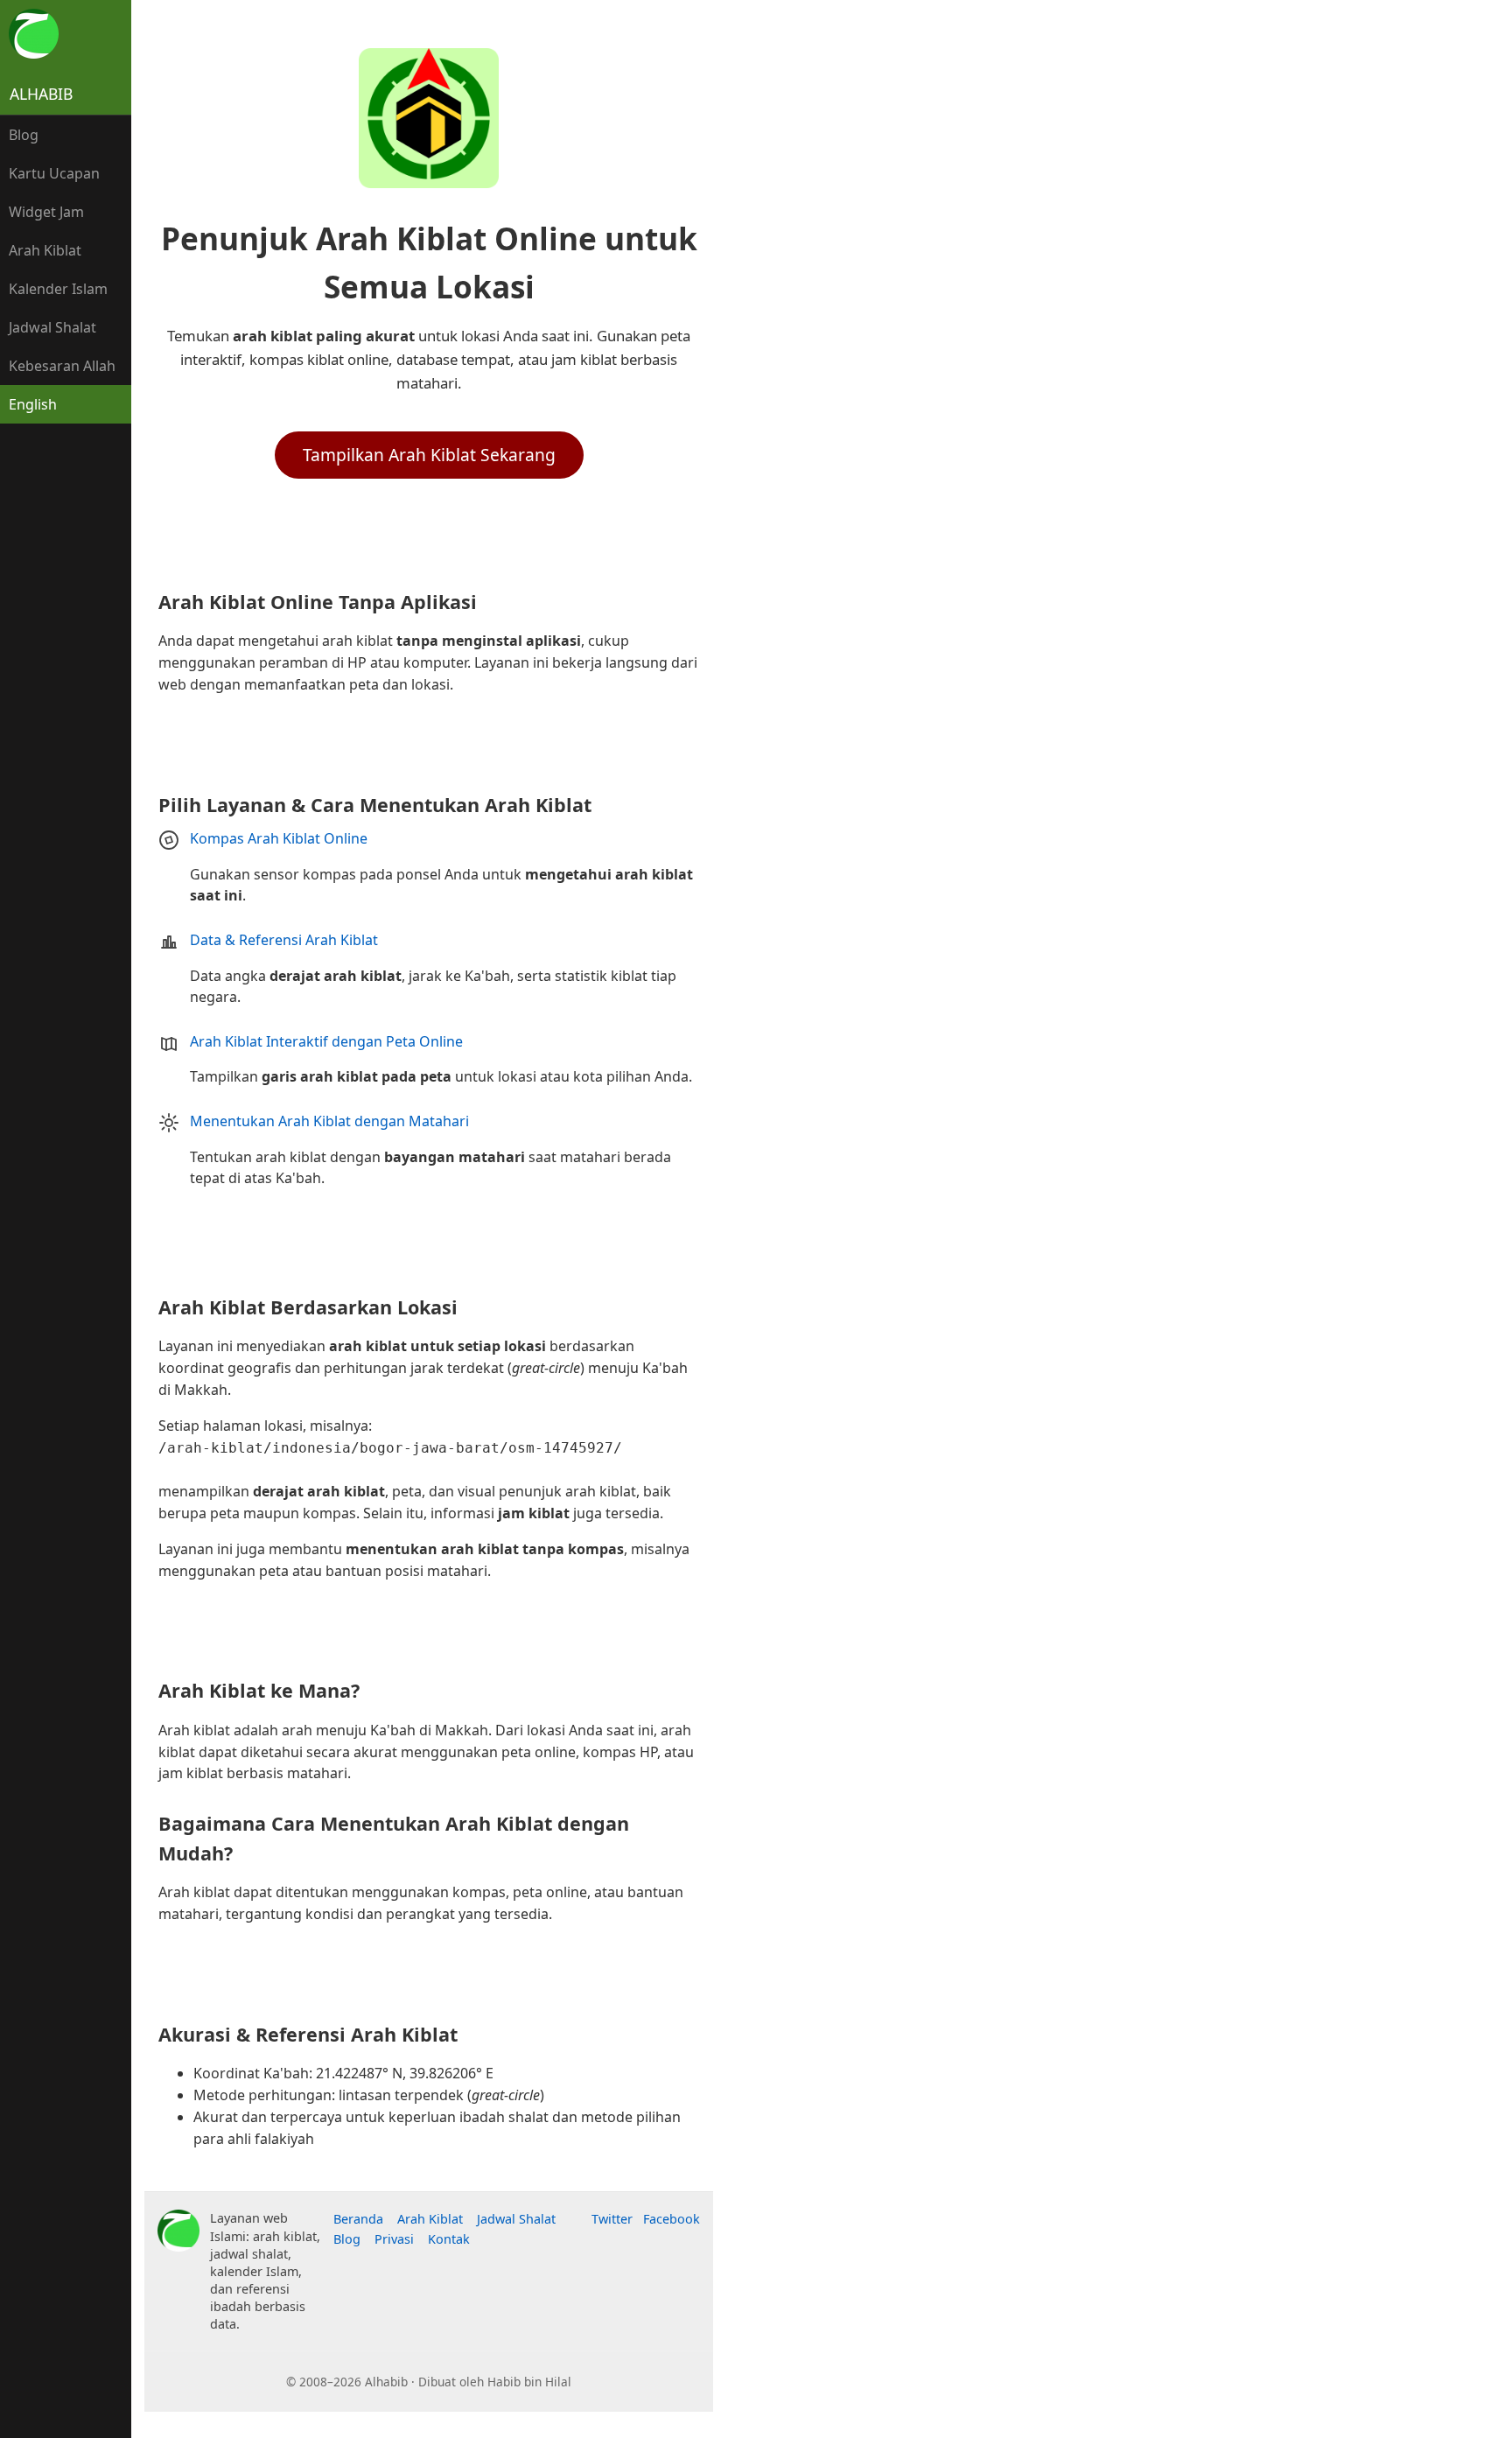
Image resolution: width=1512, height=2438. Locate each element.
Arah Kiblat (45, 250)
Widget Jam (46, 212)
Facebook (672, 2219)
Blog (24, 135)
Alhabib (41, 94)
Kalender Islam (58, 289)
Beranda (358, 2219)
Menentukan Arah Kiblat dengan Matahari (329, 1121)
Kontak (449, 2239)
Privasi (394, 2239)
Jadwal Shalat (52, 327)
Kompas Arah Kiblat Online (279, 838)
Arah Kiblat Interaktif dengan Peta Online (326, 1041)
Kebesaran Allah (62, 366)
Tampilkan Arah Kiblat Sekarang (429, 455)
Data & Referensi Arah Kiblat (284, 940)
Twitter (612, 2219)
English (33, 404)
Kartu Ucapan (54, 173)
